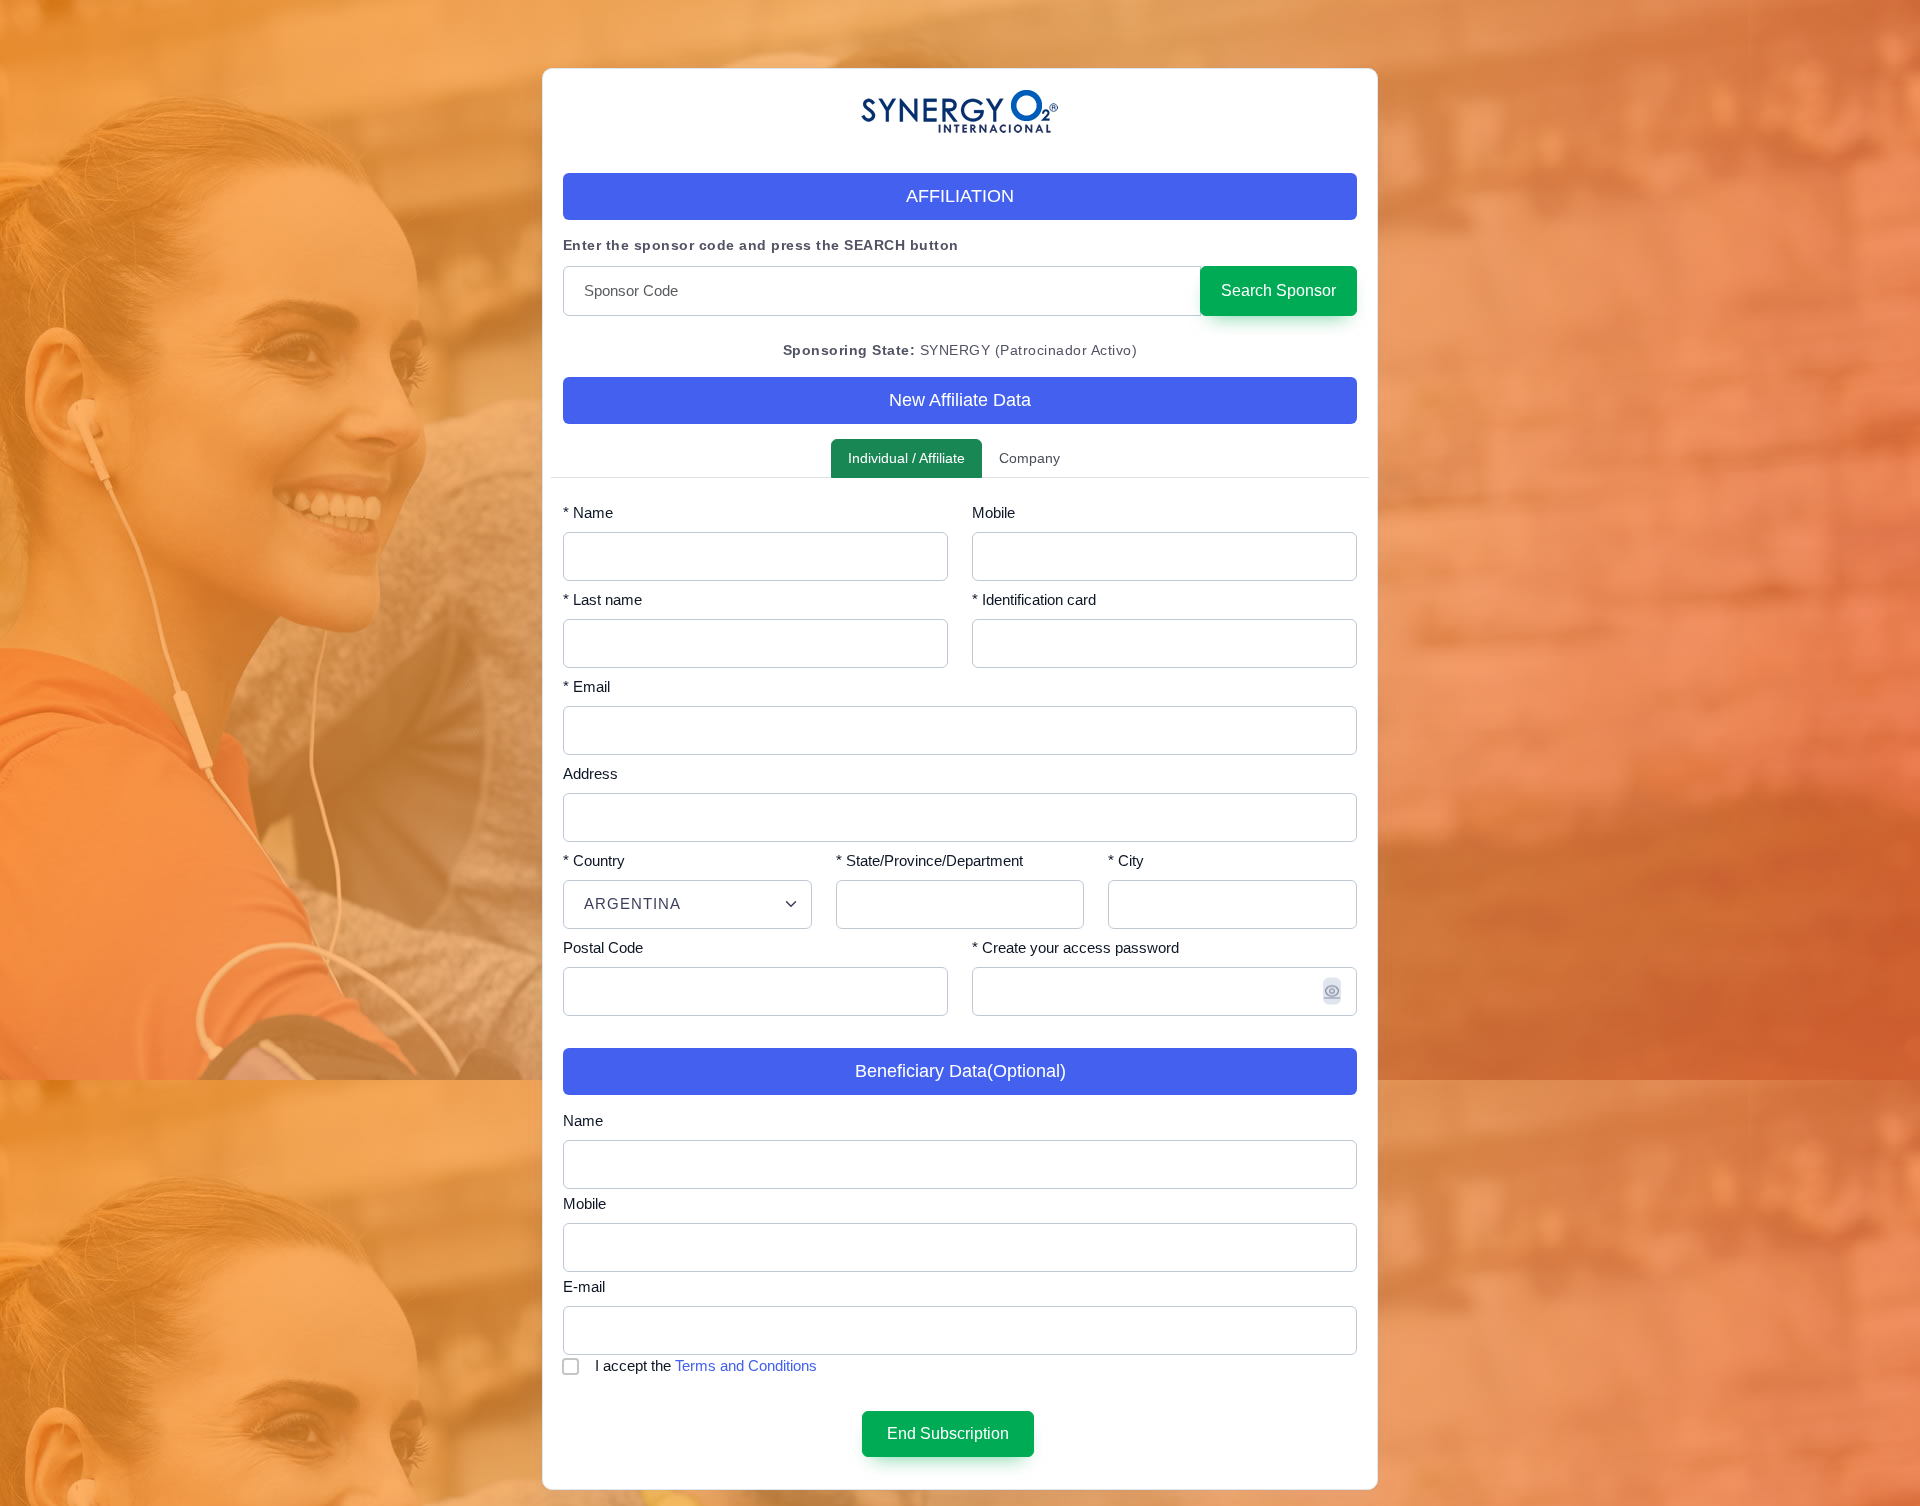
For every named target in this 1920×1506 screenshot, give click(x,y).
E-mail (584, 1286)
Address (590, 773)
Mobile (993, 512)
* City (1126, 860)
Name (583, 1120)
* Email (586, 686)
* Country (594, 860)
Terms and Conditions (746, 1365)
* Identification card (1034, 599)
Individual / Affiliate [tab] (906, 458)
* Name (588, 512)
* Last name (602, 599)
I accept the (706, 1365)
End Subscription (948, 1433)
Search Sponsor (1278, 290)
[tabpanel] (960, 984)
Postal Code (603, 947)
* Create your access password (1075, 947)
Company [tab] (1029, 458)
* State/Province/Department (929, 860)
